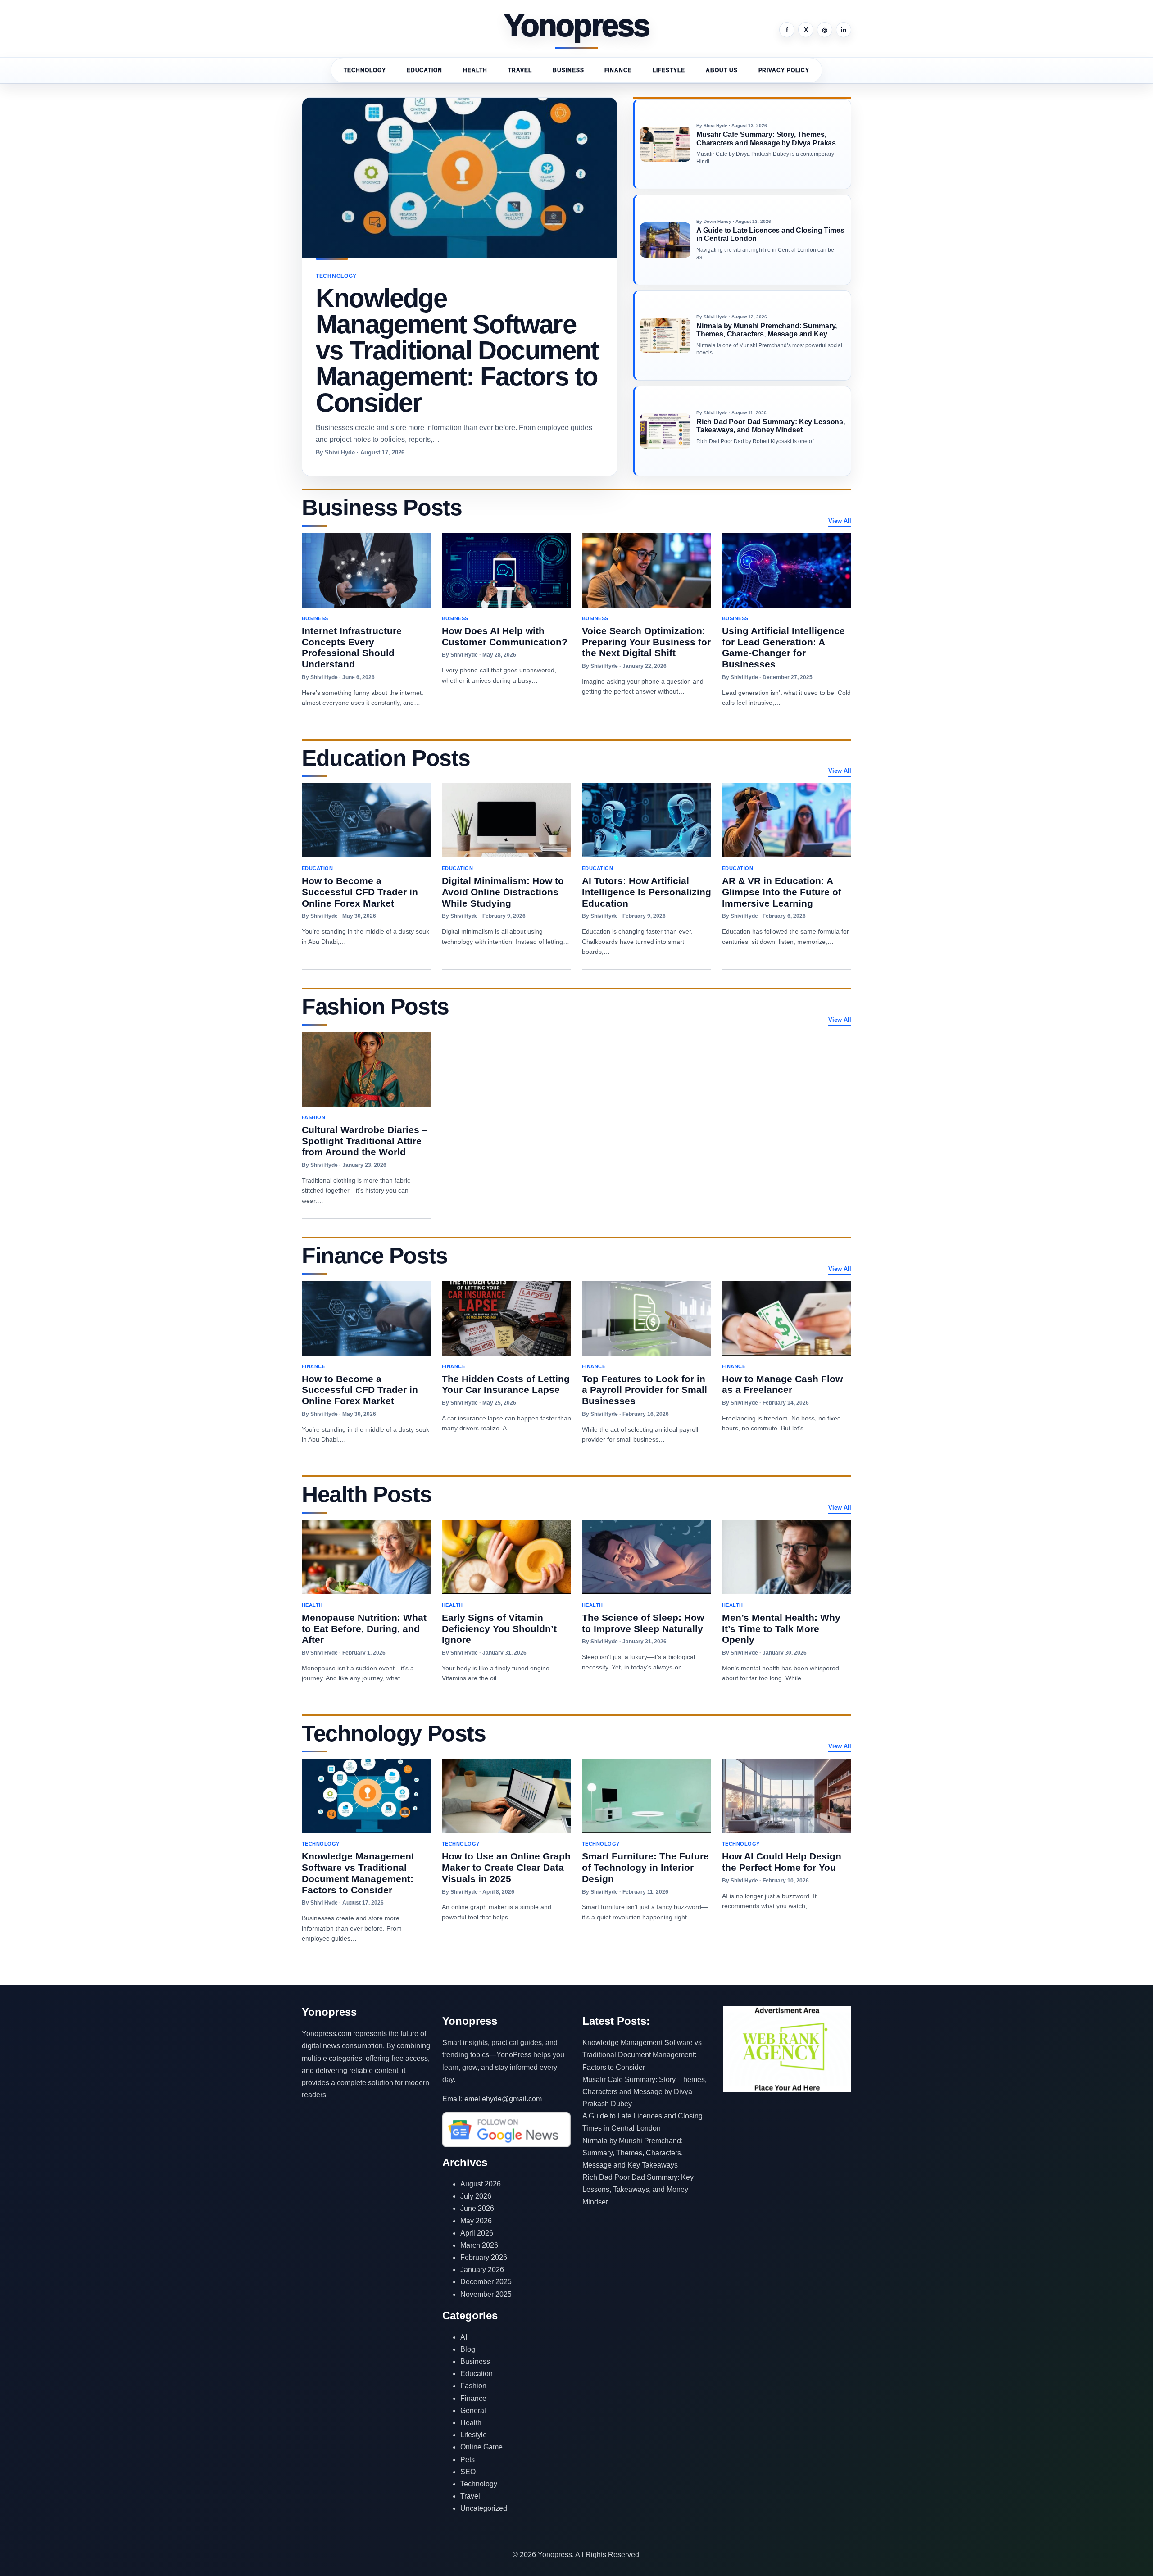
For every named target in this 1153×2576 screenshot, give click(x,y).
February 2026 (484, 2257)
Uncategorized (484, 2508)
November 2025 (486, 2294)
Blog (468, 2349)
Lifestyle (669, 70)
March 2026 (479, 2245)
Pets (468, 2460)
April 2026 (477, 2233)
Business (568, 70)
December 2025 (486, 2282)
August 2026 (481, 2184)
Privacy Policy (784, 70)
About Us (722, 70)
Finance (618, 70)
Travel (520, 70)
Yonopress (577, 26)
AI (464, 2337)
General (473, 2410)
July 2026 (476, 2196)
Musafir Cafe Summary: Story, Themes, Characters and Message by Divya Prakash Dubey (645, 2092)
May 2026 (476, 2221)
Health (475, 70)
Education (425, 70)
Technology (365, 70)
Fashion (473, 2386)
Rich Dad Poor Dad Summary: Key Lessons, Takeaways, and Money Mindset (638, 2189)
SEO (468, 2472)
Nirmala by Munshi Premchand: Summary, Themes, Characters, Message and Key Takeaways (633, 2153)
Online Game (481, 2447)
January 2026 (482, 2270)
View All (840, 521)
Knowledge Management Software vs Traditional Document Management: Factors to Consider (642, 2055)
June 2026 (477, 2208)
